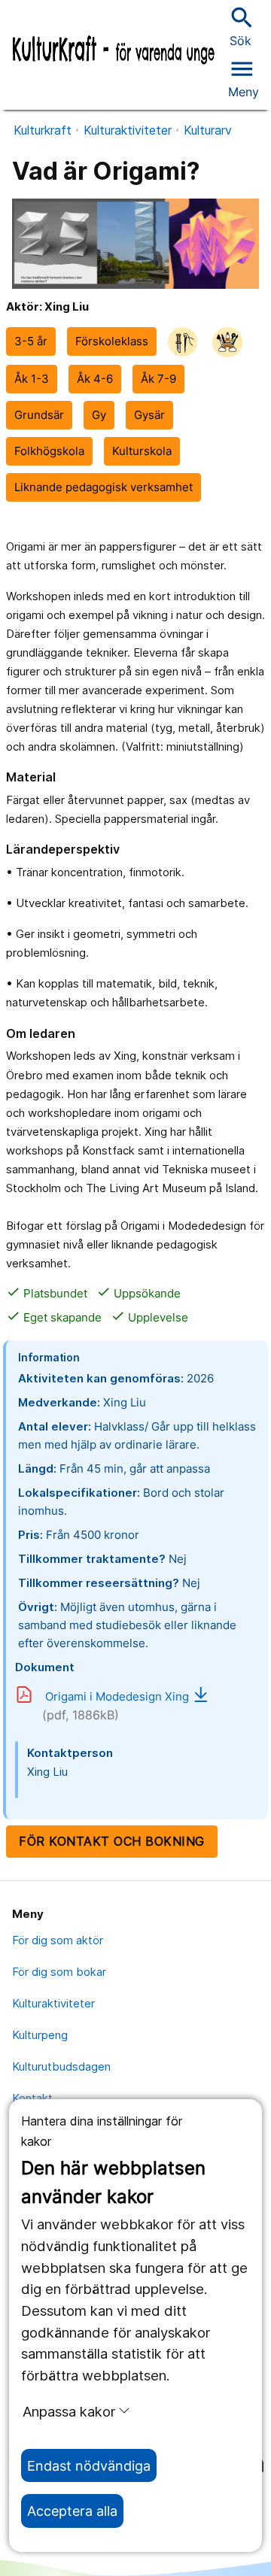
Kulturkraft (43, 130)
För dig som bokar (59, 1972)
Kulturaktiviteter (128, 130)
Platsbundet (47, 1293)
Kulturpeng (40, 2035)
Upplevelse (149, 1317)
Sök (240, 26)
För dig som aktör (58, 1940)
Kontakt (32, 2098)
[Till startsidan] (113, 51)
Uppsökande (139, 1293)
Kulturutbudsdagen (61, 2066)
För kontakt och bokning (112, 1841)
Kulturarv (208, 130)
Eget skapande (54, 1317)
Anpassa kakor (69, 2411)
